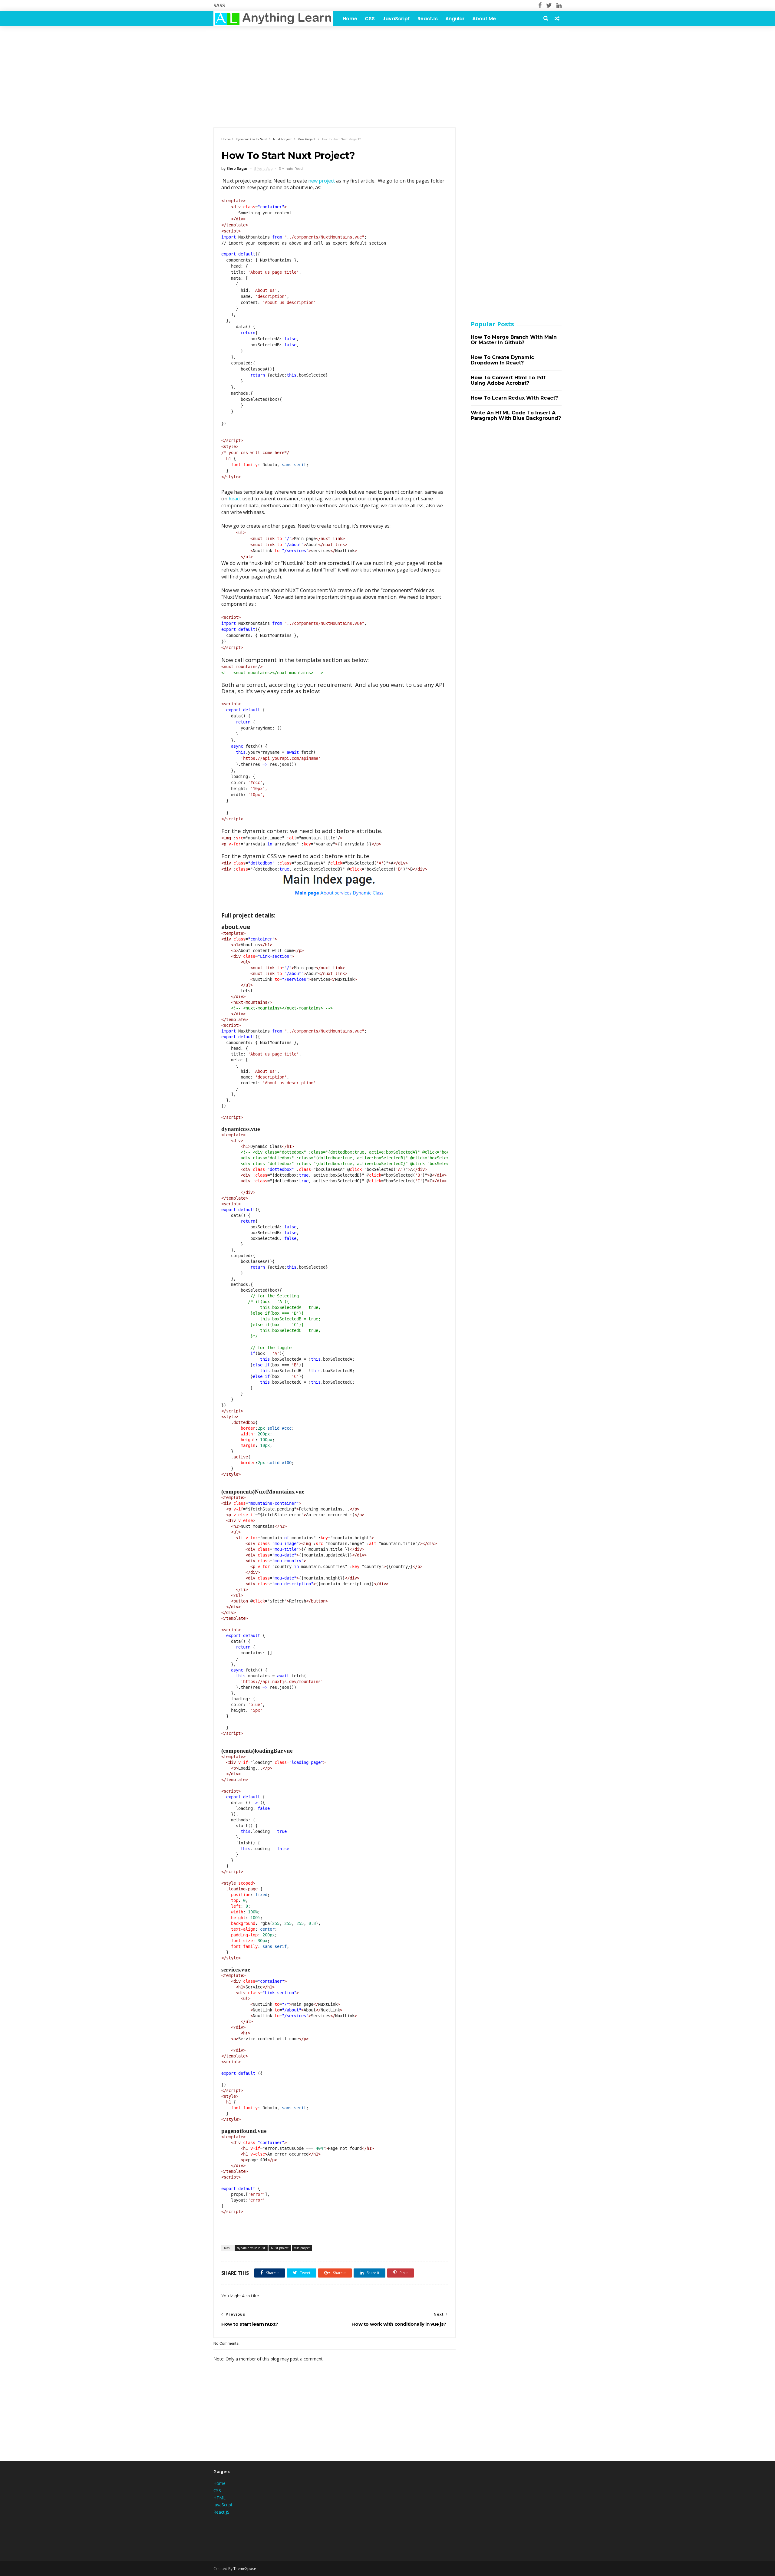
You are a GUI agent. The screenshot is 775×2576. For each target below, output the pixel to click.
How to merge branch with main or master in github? (514, 340)
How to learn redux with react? (514, 398)
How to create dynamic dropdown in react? (502, 360)
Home (350, 19)
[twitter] (549, 5)
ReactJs (428, 19)
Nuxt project (282, 139)
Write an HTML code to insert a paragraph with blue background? (516, 415)
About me (484, 19)
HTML (219, 2498)
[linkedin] (559, 5)
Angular (455, 19)
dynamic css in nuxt (251, 139)
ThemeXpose (245, 2569)
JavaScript (396, 19)
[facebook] (540, 5)
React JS (221, 2512)
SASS (219, 5)
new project (322, 181)
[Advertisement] (387, 73)
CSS (370, 19)
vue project (307, 139)
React (235, 499)
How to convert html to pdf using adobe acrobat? (508, 380)
